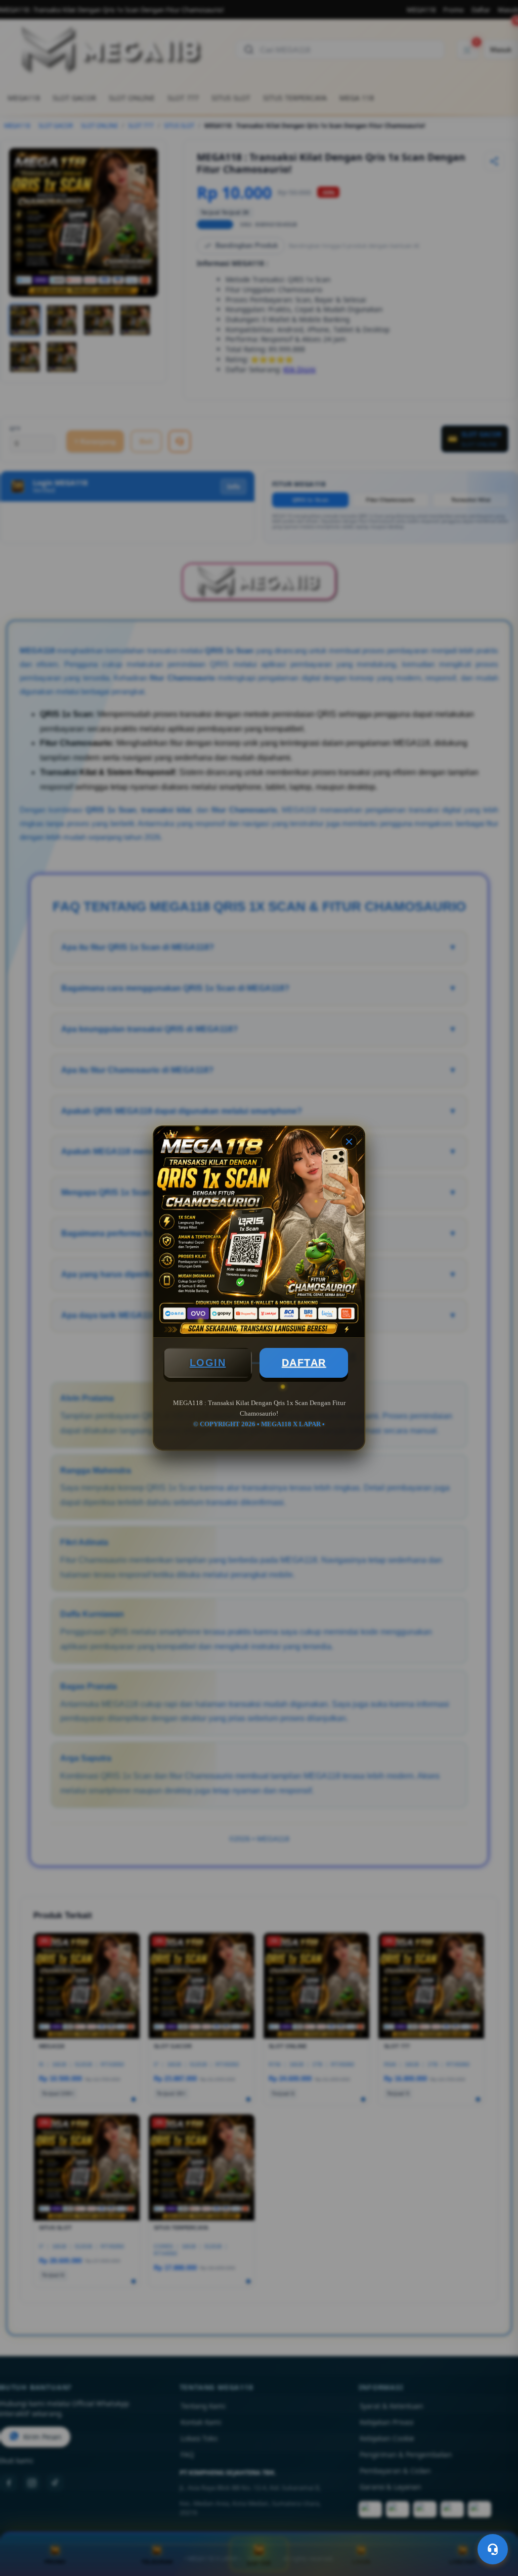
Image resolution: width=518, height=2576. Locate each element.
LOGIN (208, 1363)
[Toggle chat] (493, 2549)
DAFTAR (304, 1363)
